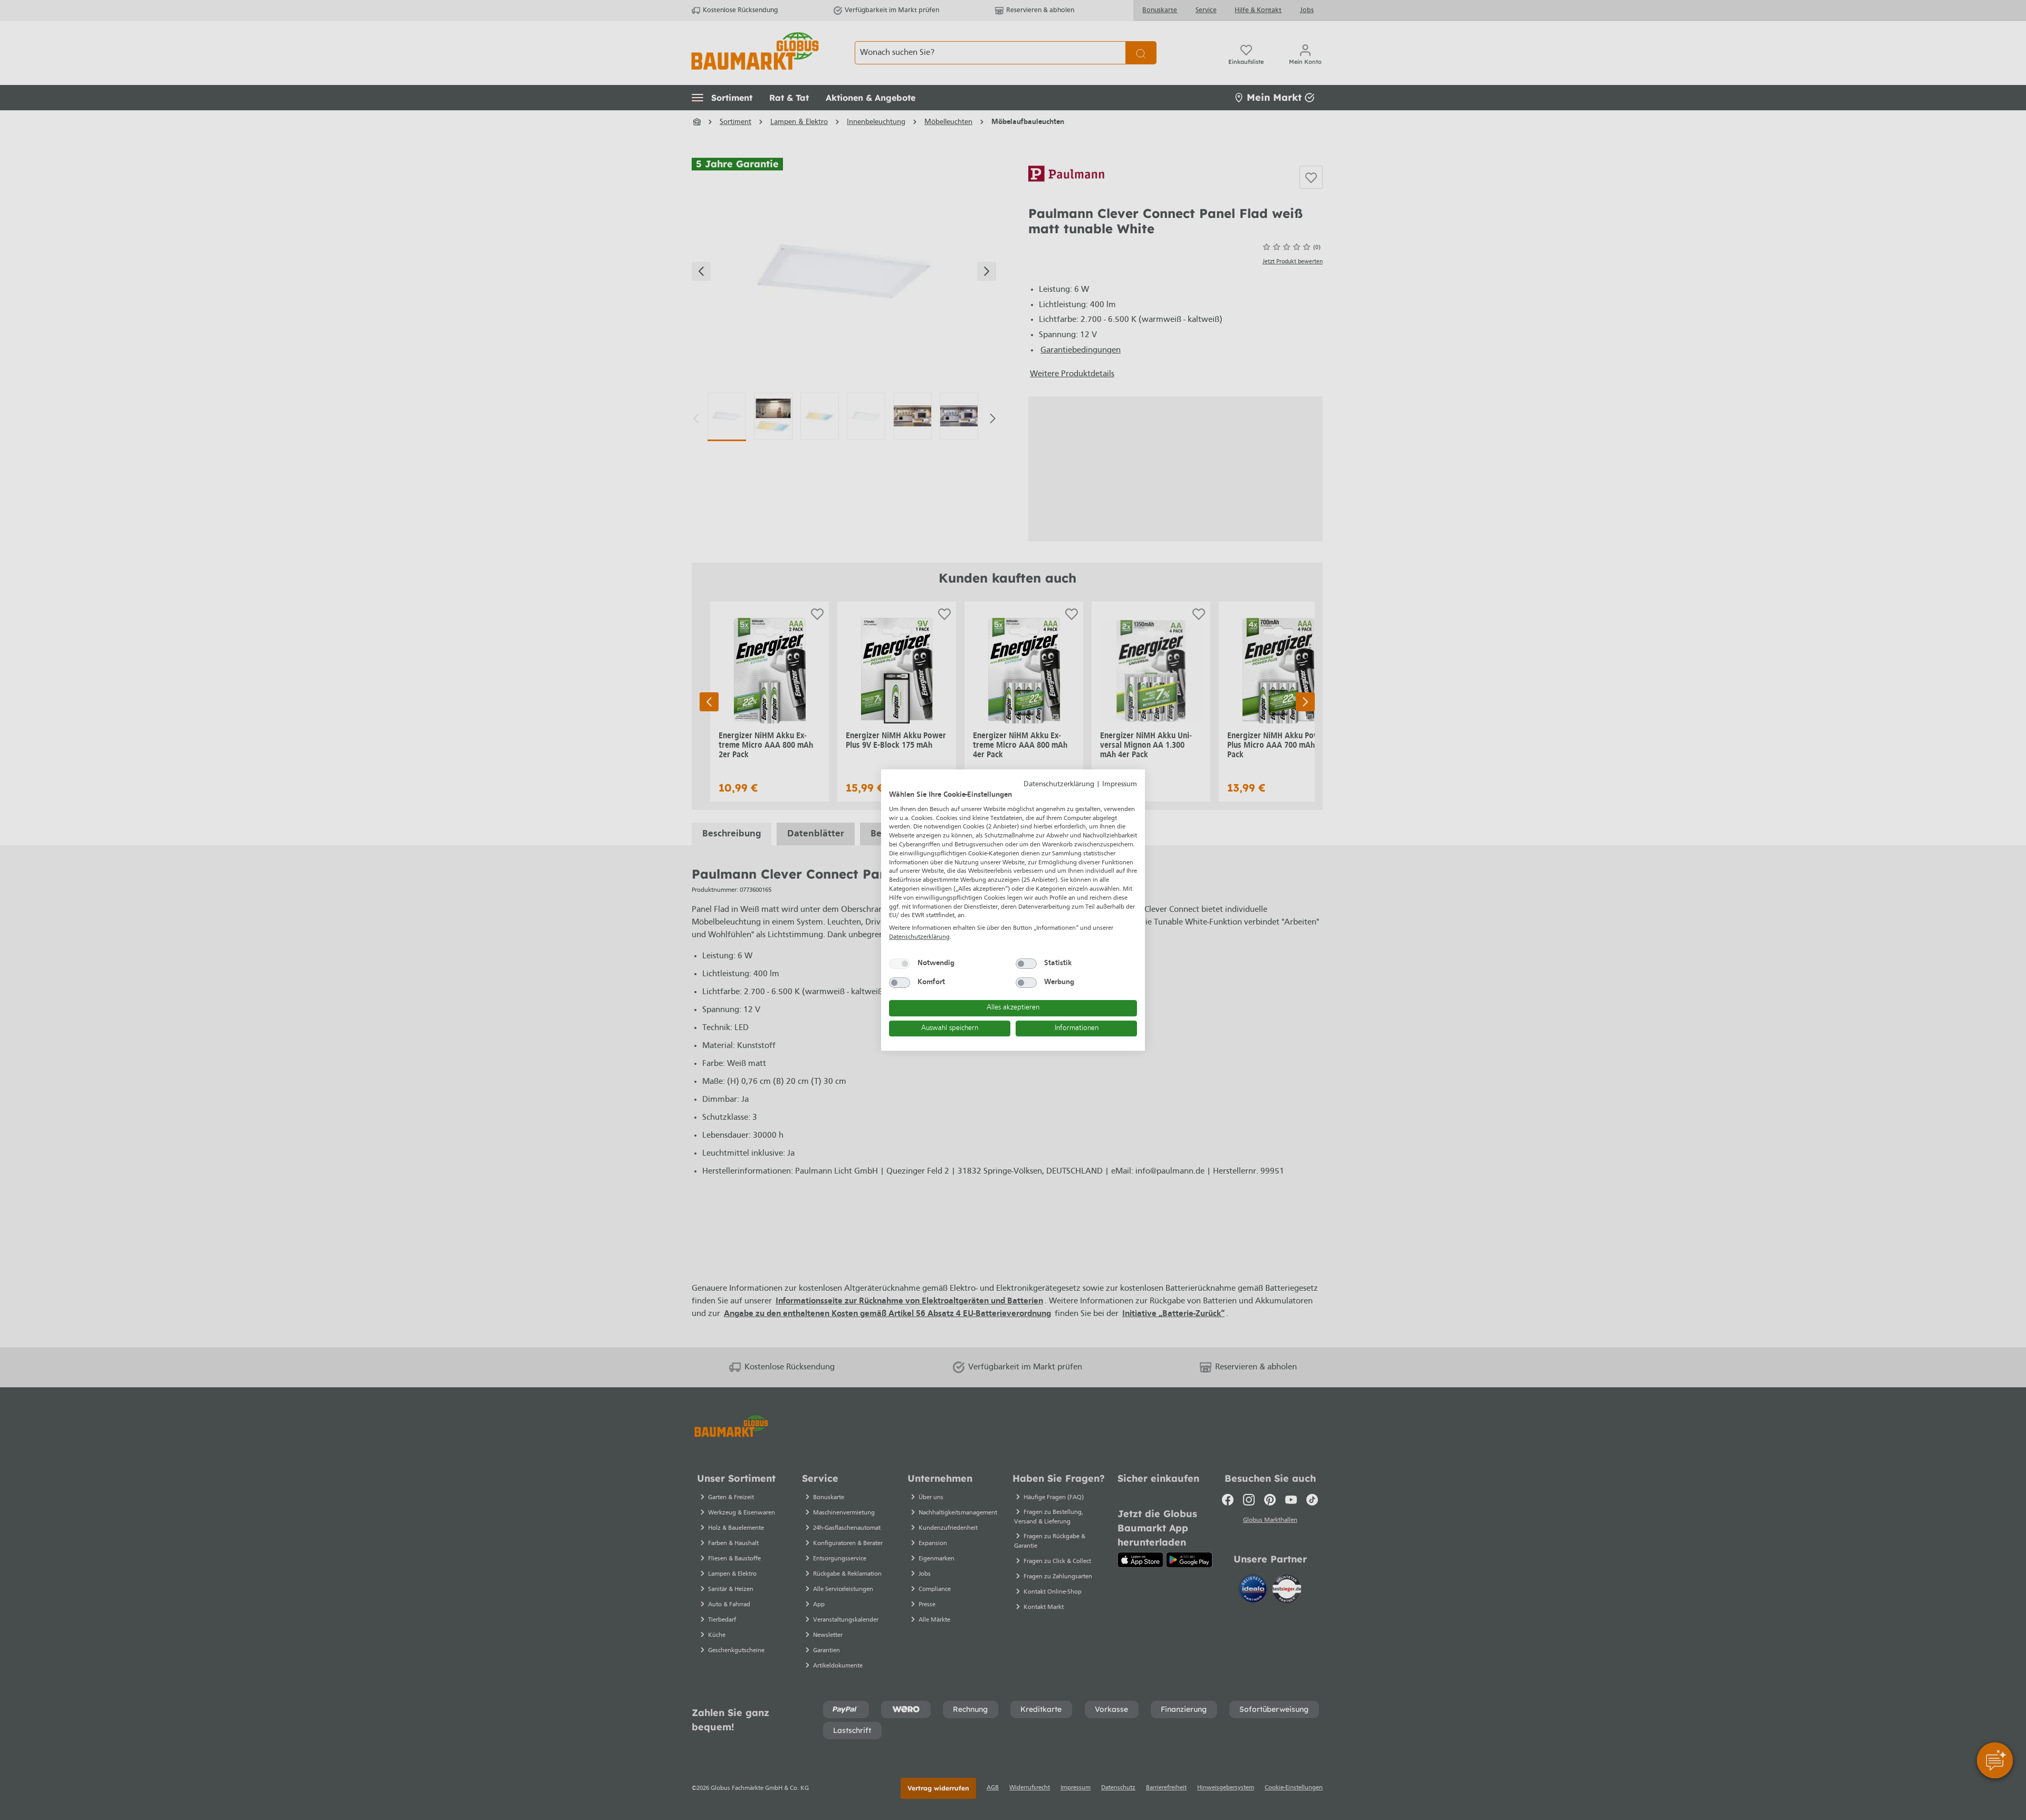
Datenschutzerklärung (1059, 784)
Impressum (1120, 784)
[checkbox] (900, 964)
